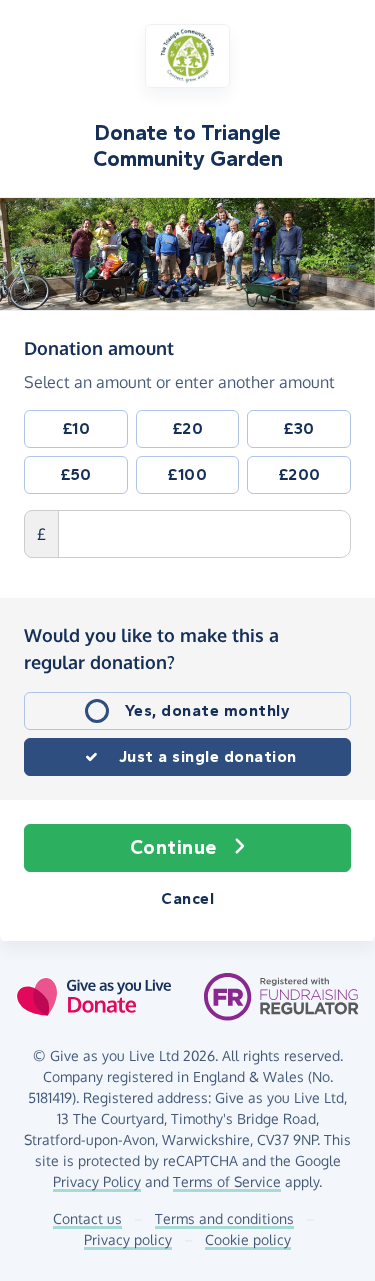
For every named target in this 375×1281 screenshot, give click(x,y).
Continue (173, 847)
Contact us (87, 1218)
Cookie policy (248, 1239)
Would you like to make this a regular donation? (151, 648)
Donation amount (99, 347)
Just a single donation (208, 756)
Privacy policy (128, 1239)
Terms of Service (227, 1181)
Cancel (187, 898)
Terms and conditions (224, 1218)
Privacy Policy (97, 1181)
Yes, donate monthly (208, 710)
